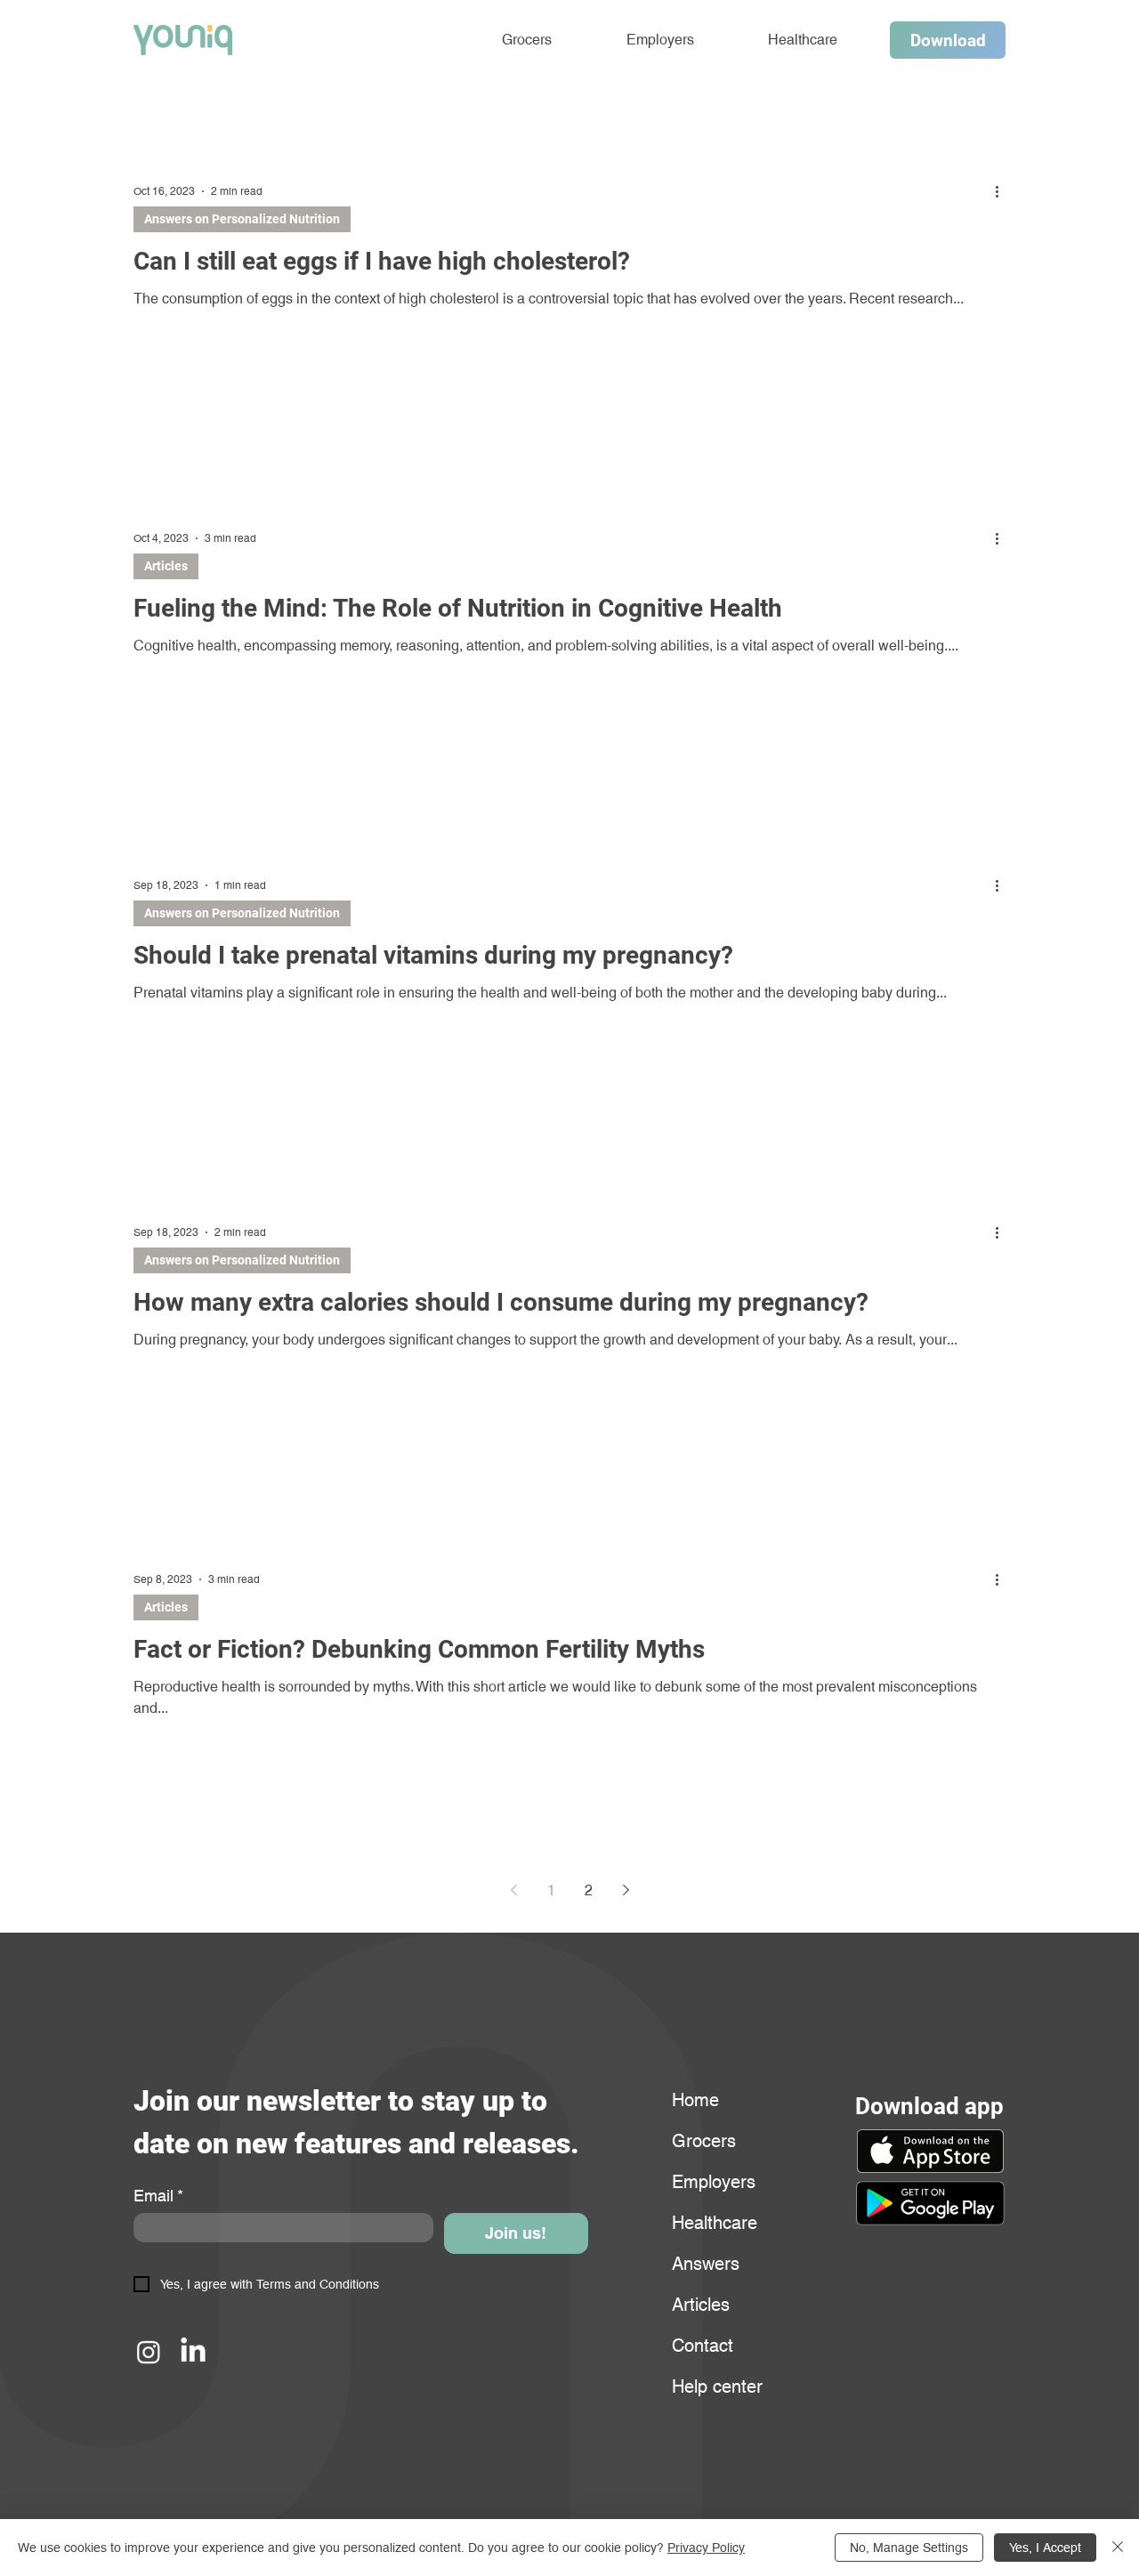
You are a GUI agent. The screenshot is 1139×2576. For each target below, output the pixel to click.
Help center (715, 2386)
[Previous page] (513, 1890)
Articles (166, 566)
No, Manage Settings (909, 2548)
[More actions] (1003, 191)
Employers (714, 2182)
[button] (930, 2203)
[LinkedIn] (193, 2352)
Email (158, 2196)
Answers (706, 2264)
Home (695, 2100)
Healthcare (715, 2223)
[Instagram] (149, 2352)
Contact (703, 2346)
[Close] (1118, 2548)
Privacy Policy (706, 2548)
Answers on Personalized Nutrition (242, 219)
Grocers (704, 2141)
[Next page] (626, 1890)
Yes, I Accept (1045, 2548)
